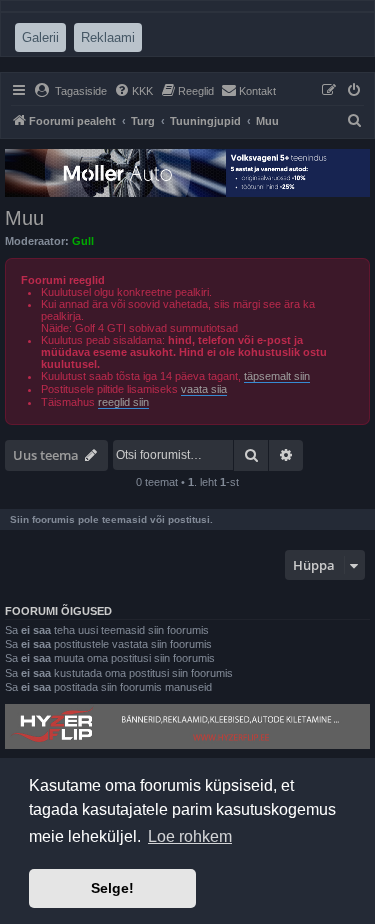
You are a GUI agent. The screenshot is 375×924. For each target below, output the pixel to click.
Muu (24, 218)
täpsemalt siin (277, 376)
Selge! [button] (112, 888)
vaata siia (204, 389)
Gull (83, 241)
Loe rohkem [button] (190, 836)
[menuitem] (70, 91)
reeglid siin (123, 402)
